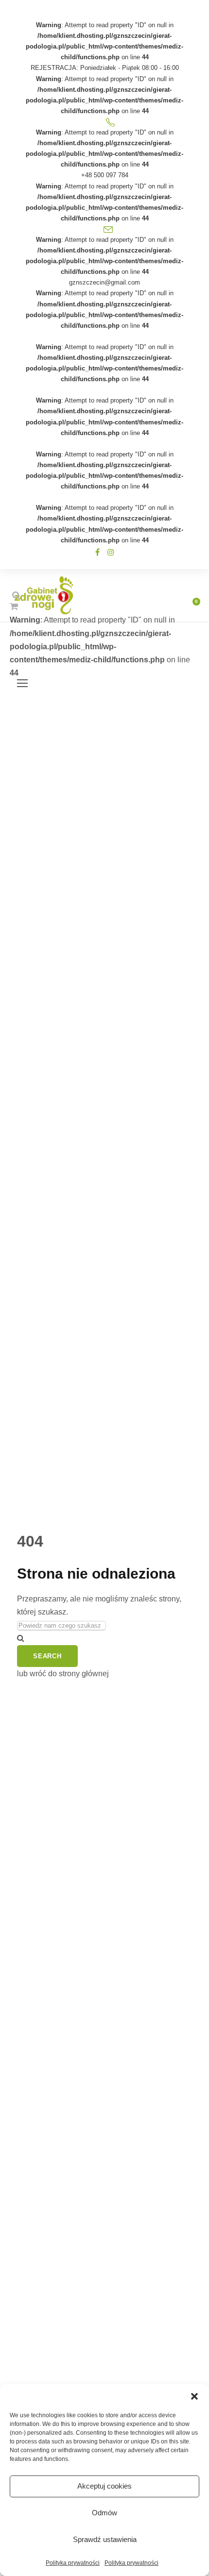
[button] (194, 2396)
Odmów (104, 2513)
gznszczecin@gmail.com (104, 282)
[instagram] (111, 552)
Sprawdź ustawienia (105, 2539)
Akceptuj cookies (104, 2486)
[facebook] (97, 552)
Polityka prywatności (73, 2563)
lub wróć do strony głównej (63, 1674)
